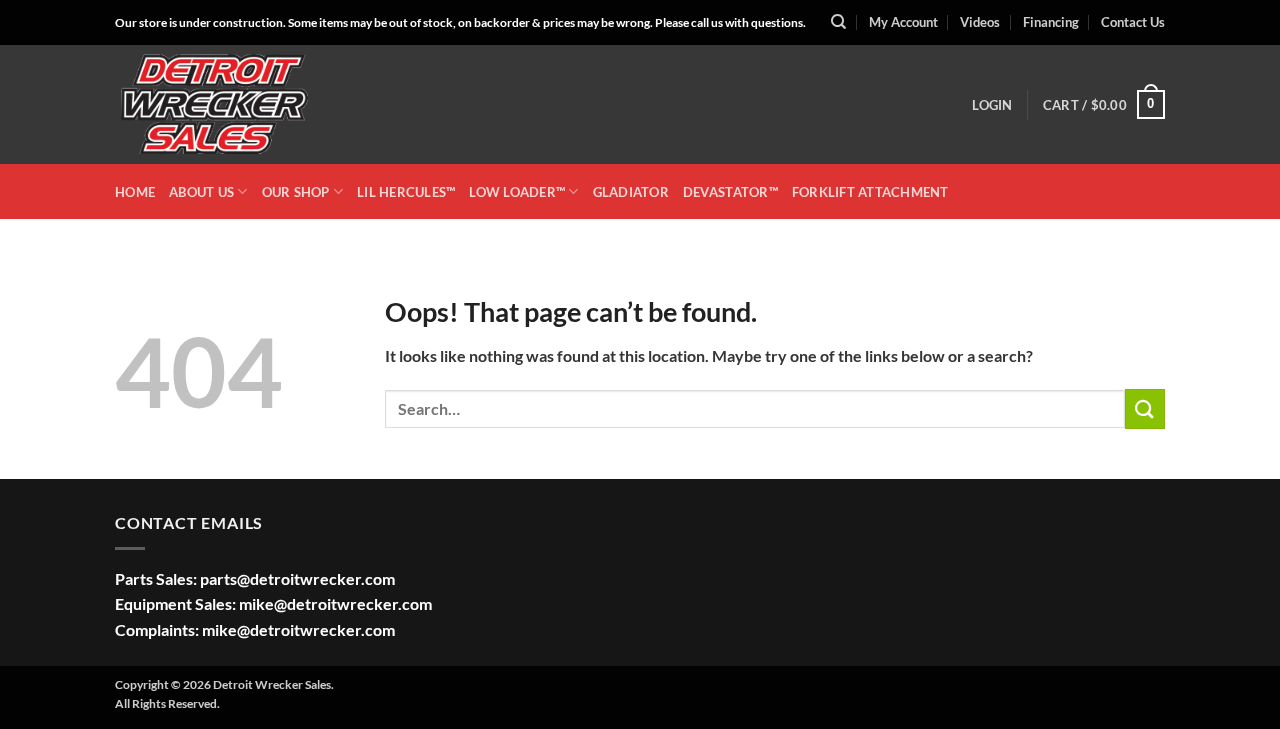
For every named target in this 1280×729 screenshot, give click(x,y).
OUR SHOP (296, 192)
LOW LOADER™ (517, 192)
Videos (980, 22)
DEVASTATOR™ (730, 192)
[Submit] (1145, 408)
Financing (1051, 22)
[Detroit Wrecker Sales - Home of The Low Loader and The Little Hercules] (215, 105)
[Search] (838, 22)
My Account (903, 22)
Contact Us (1133, 22)
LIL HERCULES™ (406, 192)
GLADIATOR (631, 192)
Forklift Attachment (870, 192)
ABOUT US (201, 192)
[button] (992, 105)
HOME (135, 192)
